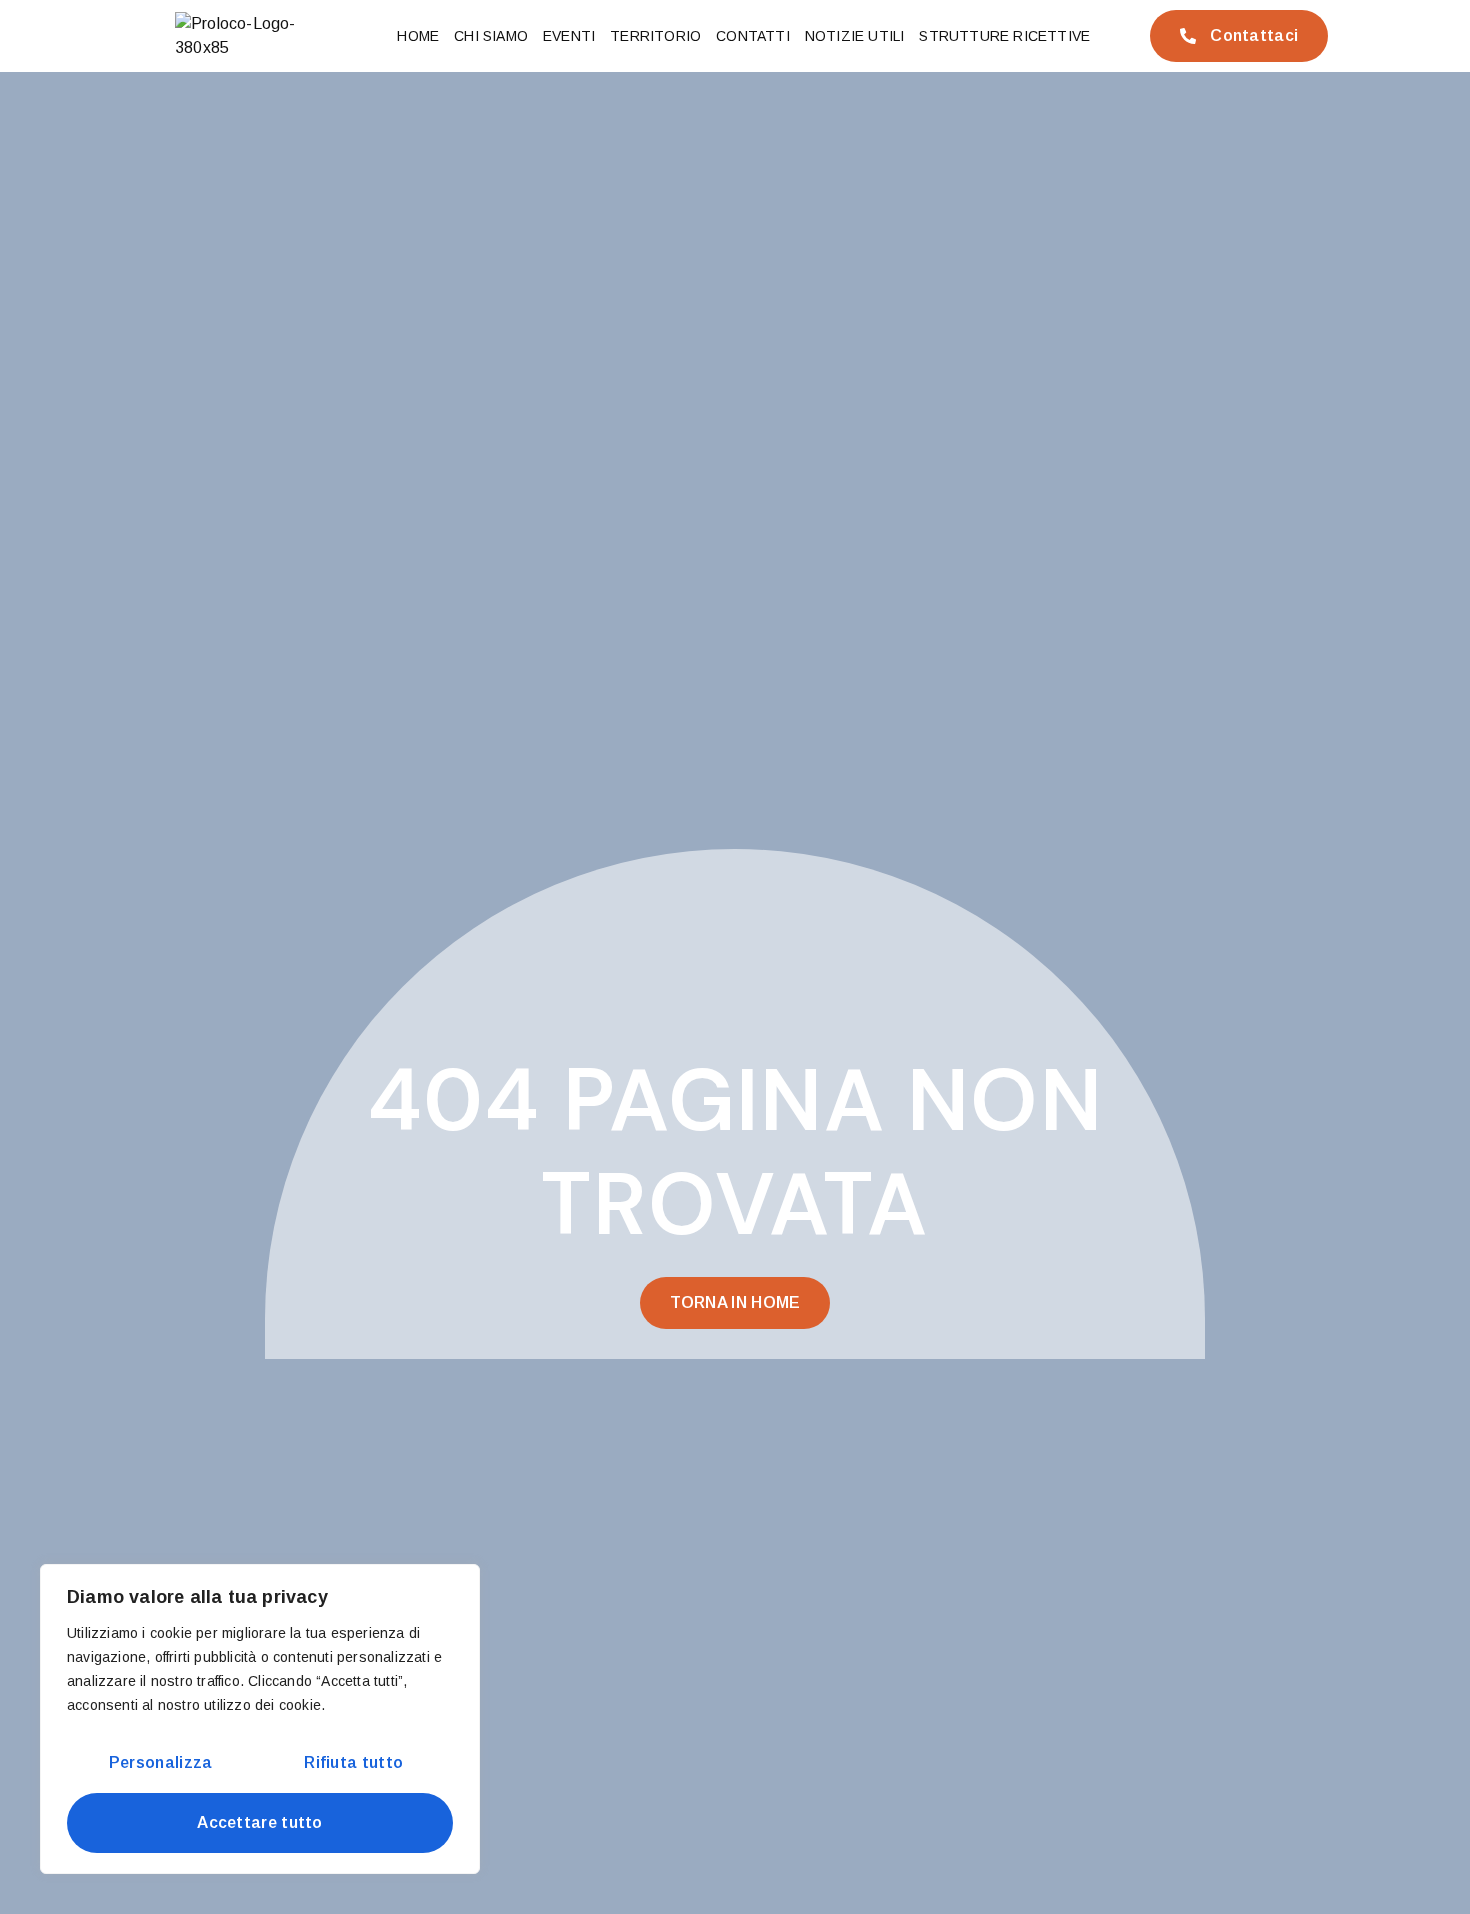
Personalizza (161, 1762)
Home (418, 36)
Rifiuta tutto (353, 1762)
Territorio (655, 36)
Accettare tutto (260, 1822)
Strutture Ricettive (1004, 36)
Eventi (569, 36)
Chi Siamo (491, 36)
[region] (260, 1719)
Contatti (753, 36)
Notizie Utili (855, 36)
